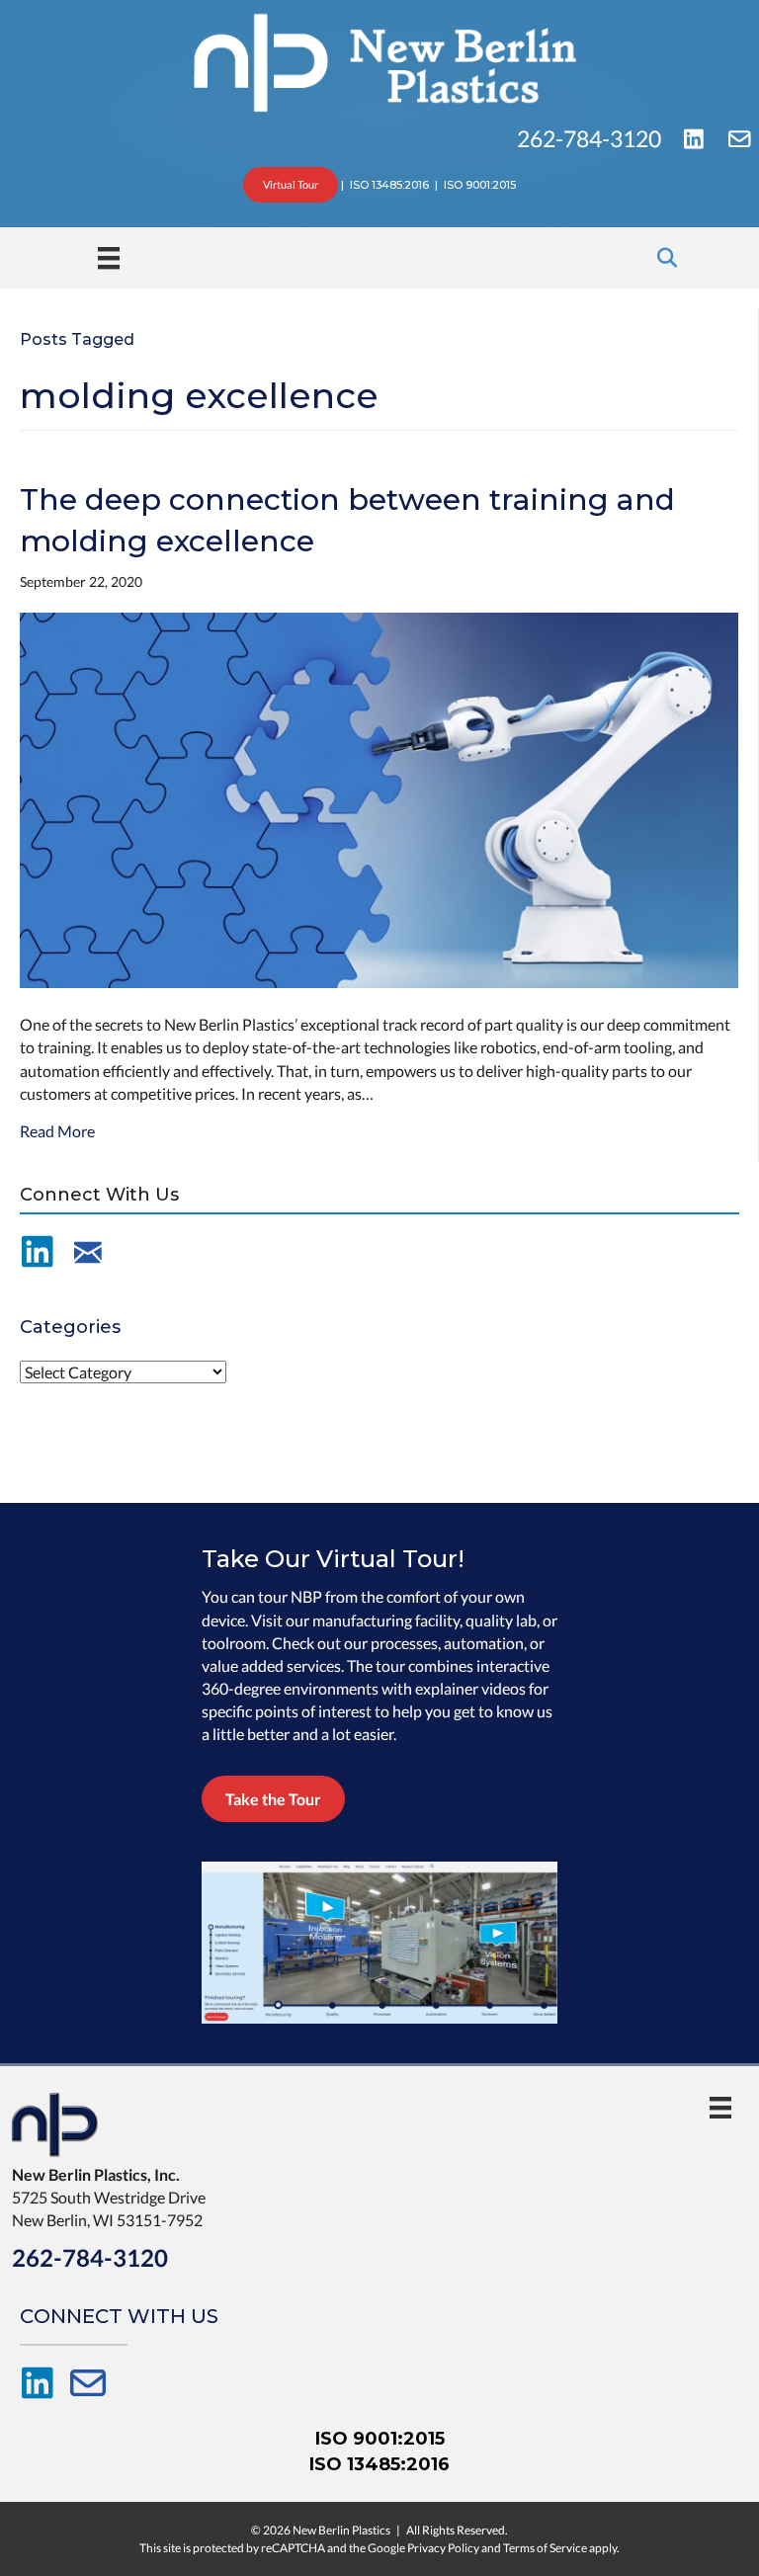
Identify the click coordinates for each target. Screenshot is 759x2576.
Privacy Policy (443, 2548)
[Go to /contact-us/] (88, 1252)
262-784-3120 (591, 139)
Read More (57, 1130)
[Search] (662, 258)
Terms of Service (545, 2548)
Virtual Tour (291, 184)
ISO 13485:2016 (379, 2464)
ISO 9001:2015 (380, 2439)
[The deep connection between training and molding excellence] (379, 798)
